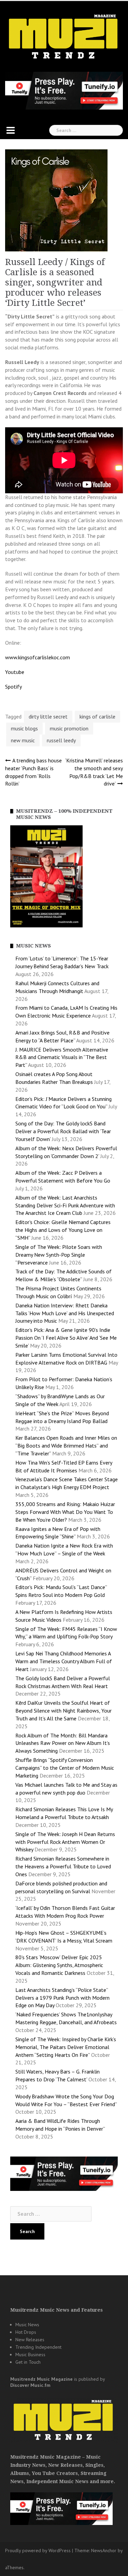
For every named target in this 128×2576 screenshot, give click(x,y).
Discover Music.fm (30, 2385)
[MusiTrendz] (64, 37)
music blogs (24, 728)
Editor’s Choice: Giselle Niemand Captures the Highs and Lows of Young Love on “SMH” (63, 1230)
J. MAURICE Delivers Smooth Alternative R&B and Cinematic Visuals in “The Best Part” (62, 1057)
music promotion (69, 728)
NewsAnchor (104, 2550)
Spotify (13, 687)
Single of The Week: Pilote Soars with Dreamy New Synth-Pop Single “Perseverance (59, 1255)
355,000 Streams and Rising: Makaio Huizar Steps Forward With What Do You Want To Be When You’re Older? (65, 1512)
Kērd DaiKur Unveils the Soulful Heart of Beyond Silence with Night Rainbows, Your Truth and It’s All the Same (63, 1711)
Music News (27, 2325)
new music (23, 740)
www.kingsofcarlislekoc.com (38, 657)
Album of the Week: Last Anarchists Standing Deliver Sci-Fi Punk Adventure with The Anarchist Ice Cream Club (65, 1205)
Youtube (15, 672)
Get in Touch (28, 2362)
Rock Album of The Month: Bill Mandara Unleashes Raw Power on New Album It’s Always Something (63, 1743)
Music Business (30, 2355)
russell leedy (61, 740)
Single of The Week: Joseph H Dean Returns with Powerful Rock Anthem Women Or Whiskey (65, 1842)
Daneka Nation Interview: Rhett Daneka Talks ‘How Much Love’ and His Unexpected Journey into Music (65, 1313)
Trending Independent (38, 2347)
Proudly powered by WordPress (38, 2550)
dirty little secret (48, 716)
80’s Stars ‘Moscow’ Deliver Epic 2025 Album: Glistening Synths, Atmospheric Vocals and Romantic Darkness (59, 1965)
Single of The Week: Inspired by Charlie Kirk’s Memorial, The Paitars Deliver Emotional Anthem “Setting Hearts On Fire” (66, 2047)
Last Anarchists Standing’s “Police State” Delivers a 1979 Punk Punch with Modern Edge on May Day (62, 1998)
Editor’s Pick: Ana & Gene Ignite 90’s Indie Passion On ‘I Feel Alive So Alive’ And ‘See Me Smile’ (66, 1338)
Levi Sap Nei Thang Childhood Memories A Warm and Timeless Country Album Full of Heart (64, 1661)
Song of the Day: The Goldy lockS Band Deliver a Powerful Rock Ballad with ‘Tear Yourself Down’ (63, 1131)
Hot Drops (26, 2332)
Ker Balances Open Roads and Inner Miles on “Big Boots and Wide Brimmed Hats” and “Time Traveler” (66, 1446)
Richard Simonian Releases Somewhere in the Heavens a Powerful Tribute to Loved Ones (63, 1866)
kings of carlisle (97, 716)
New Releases (30, 2340)
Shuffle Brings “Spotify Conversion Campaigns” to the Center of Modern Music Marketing (65, 1768)
